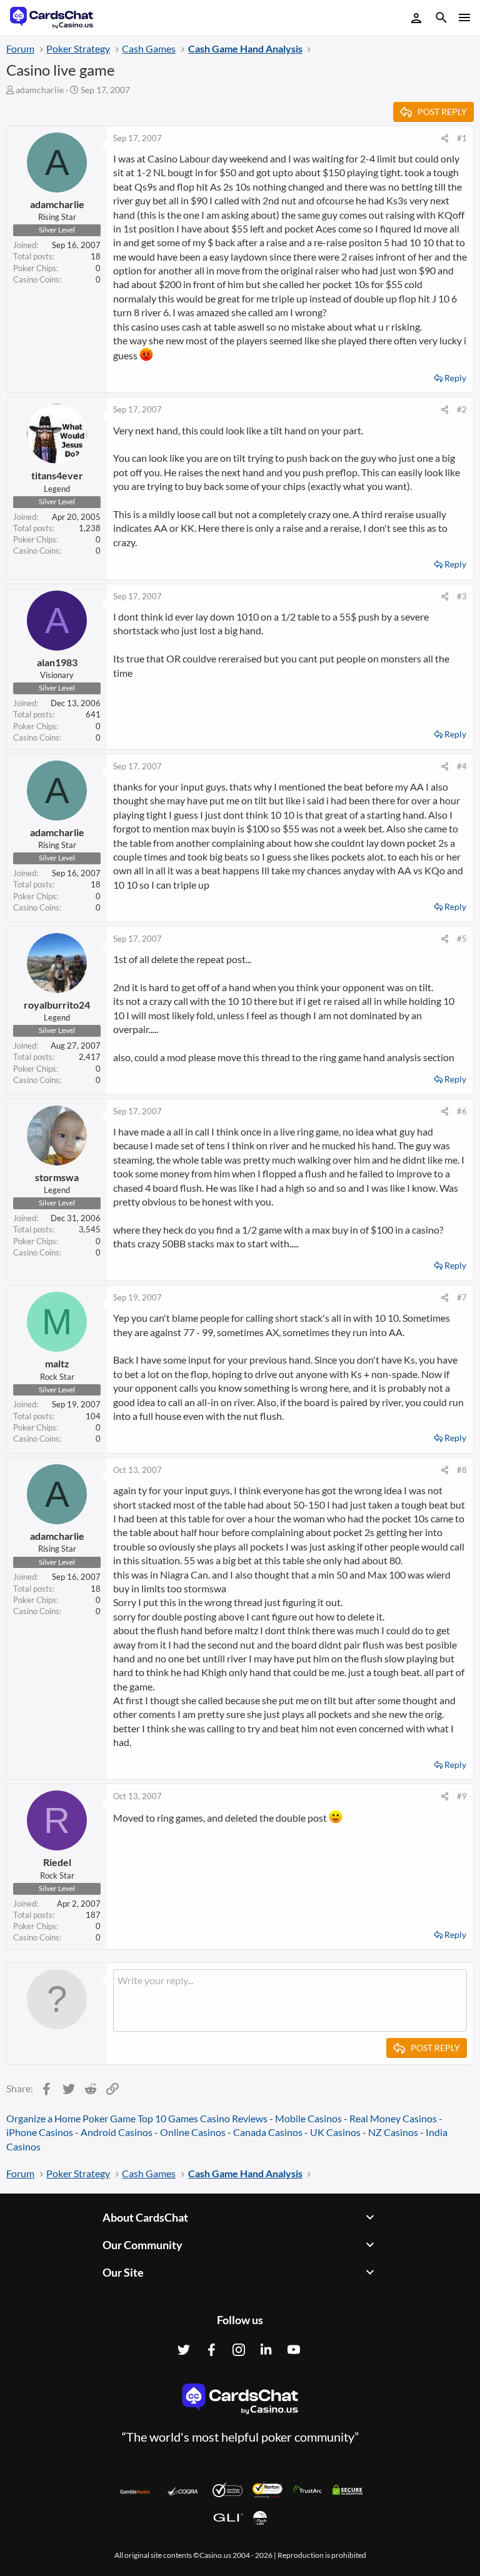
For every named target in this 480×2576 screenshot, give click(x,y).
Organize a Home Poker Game (71, 2118)
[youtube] (294, 2350)
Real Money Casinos (393, 2118)
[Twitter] (184, 2350)
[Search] (441, 19)
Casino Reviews (234, 2118)
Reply (455, 378)
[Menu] (463, 17)
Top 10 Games (168, 2118)
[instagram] (239, 2350)
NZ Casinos (393, 2132)
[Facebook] (211, 2350)
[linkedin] (266, 2350)
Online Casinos (193, 2132)
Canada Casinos (268, 2132)
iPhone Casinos (40, 2132)
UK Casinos (335, 2132)
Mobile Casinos (308, 2118)
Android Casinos (117, 2132)
